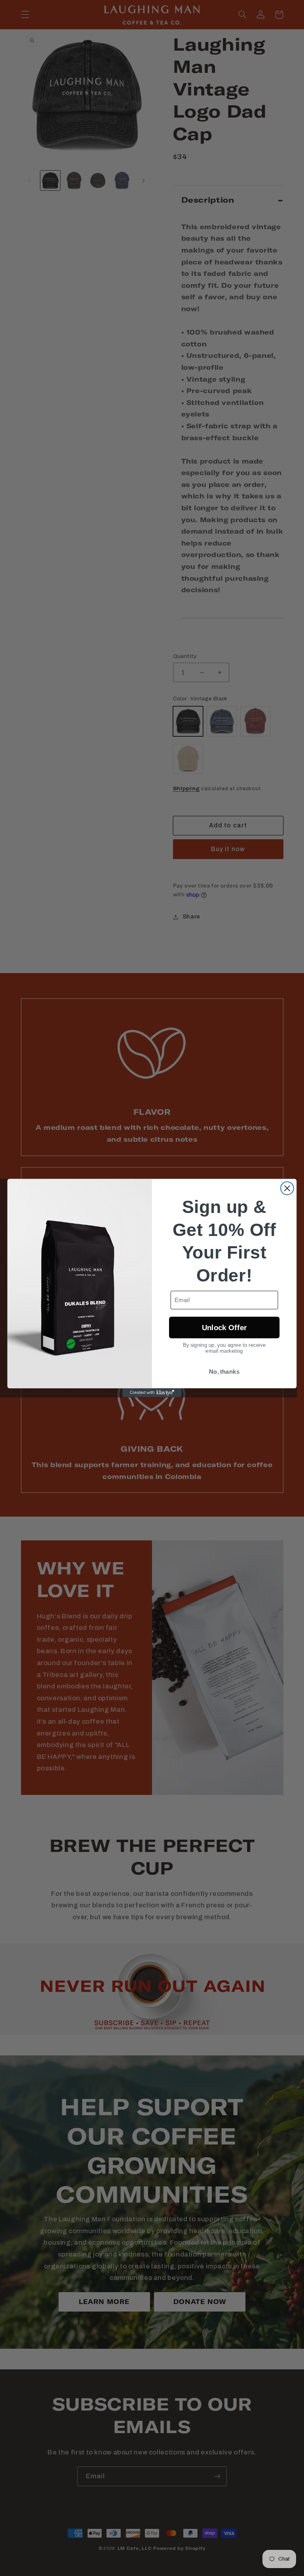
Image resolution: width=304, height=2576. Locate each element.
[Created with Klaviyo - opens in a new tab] (152, 1393)
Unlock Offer (224, 1328)
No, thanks (224, 1372)
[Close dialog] (287, 1188)
